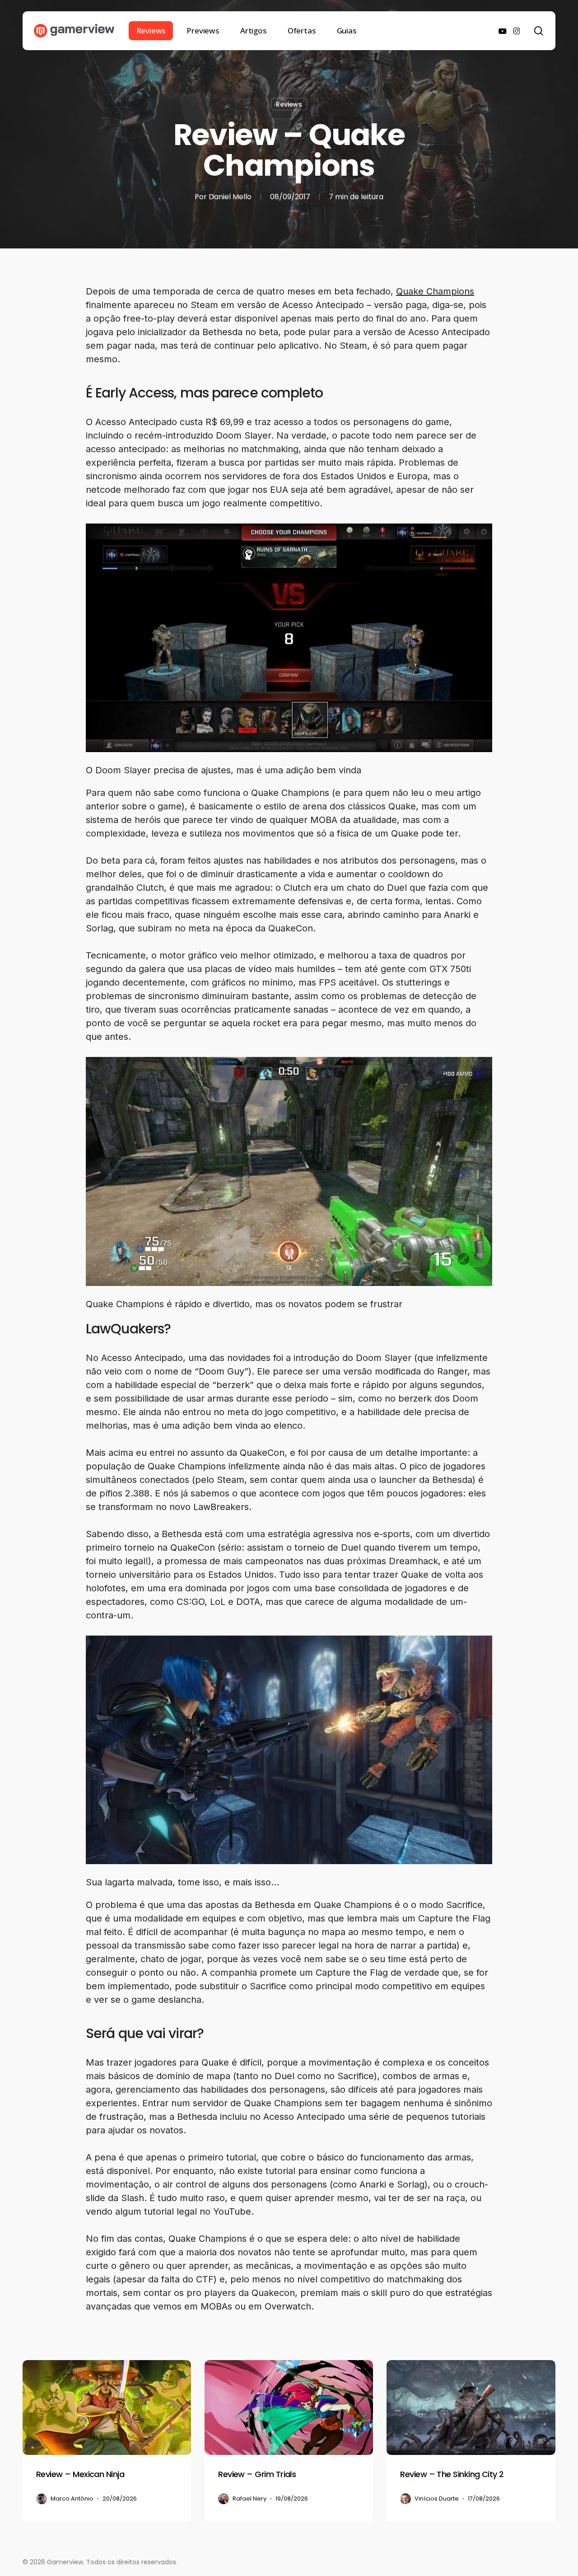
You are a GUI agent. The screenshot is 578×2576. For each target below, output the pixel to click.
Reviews (289, 104)
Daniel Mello (230, 197)
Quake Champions (435, 291)
